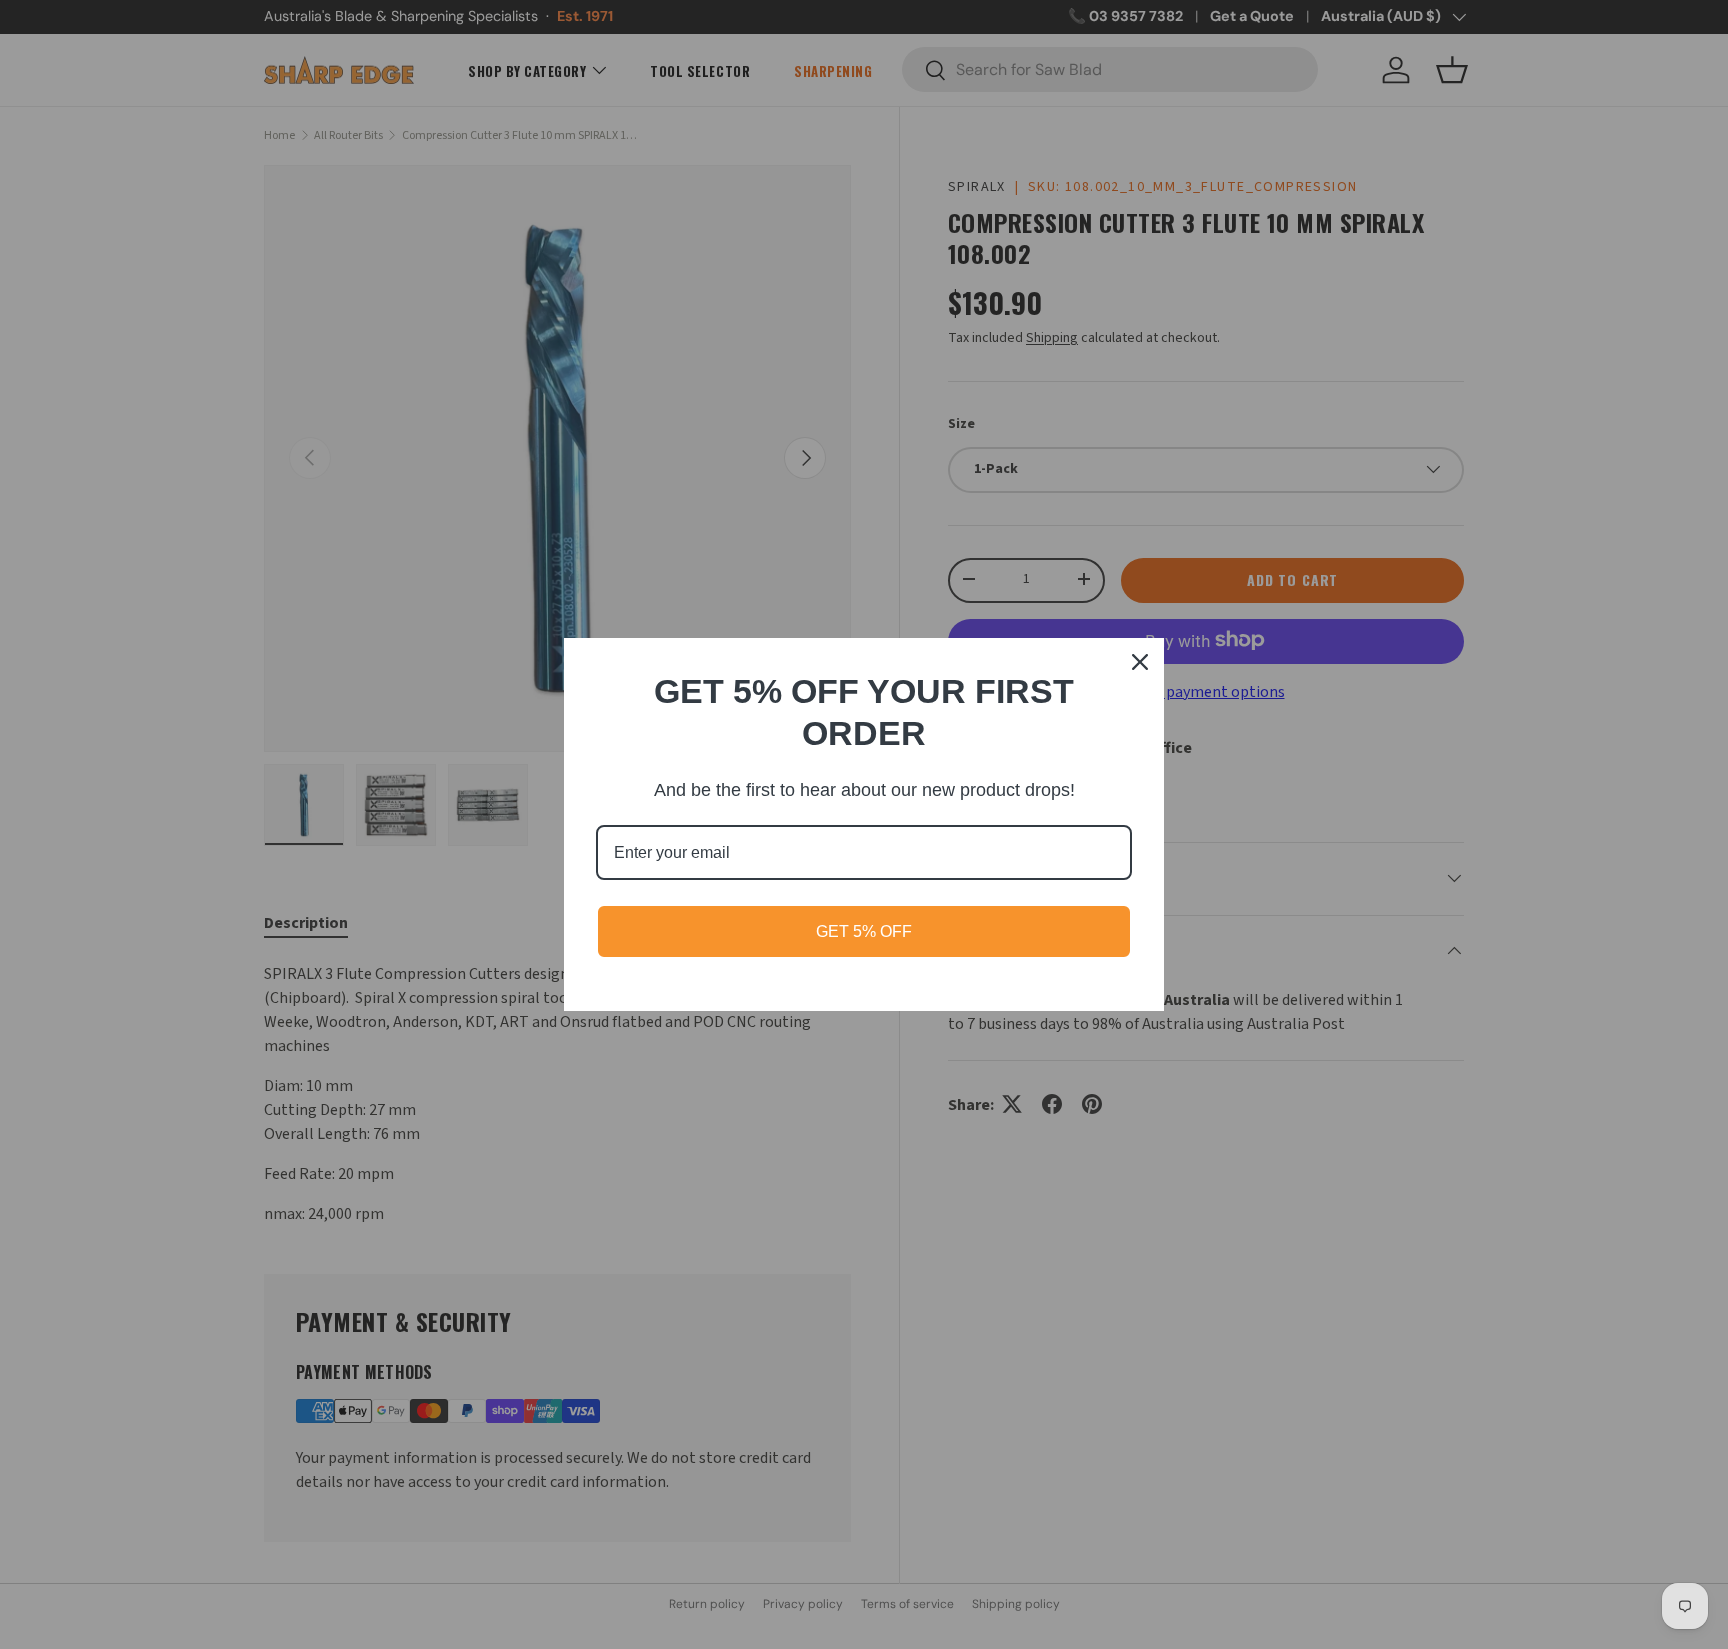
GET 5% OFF (864, 931)
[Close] (1140, 662)
